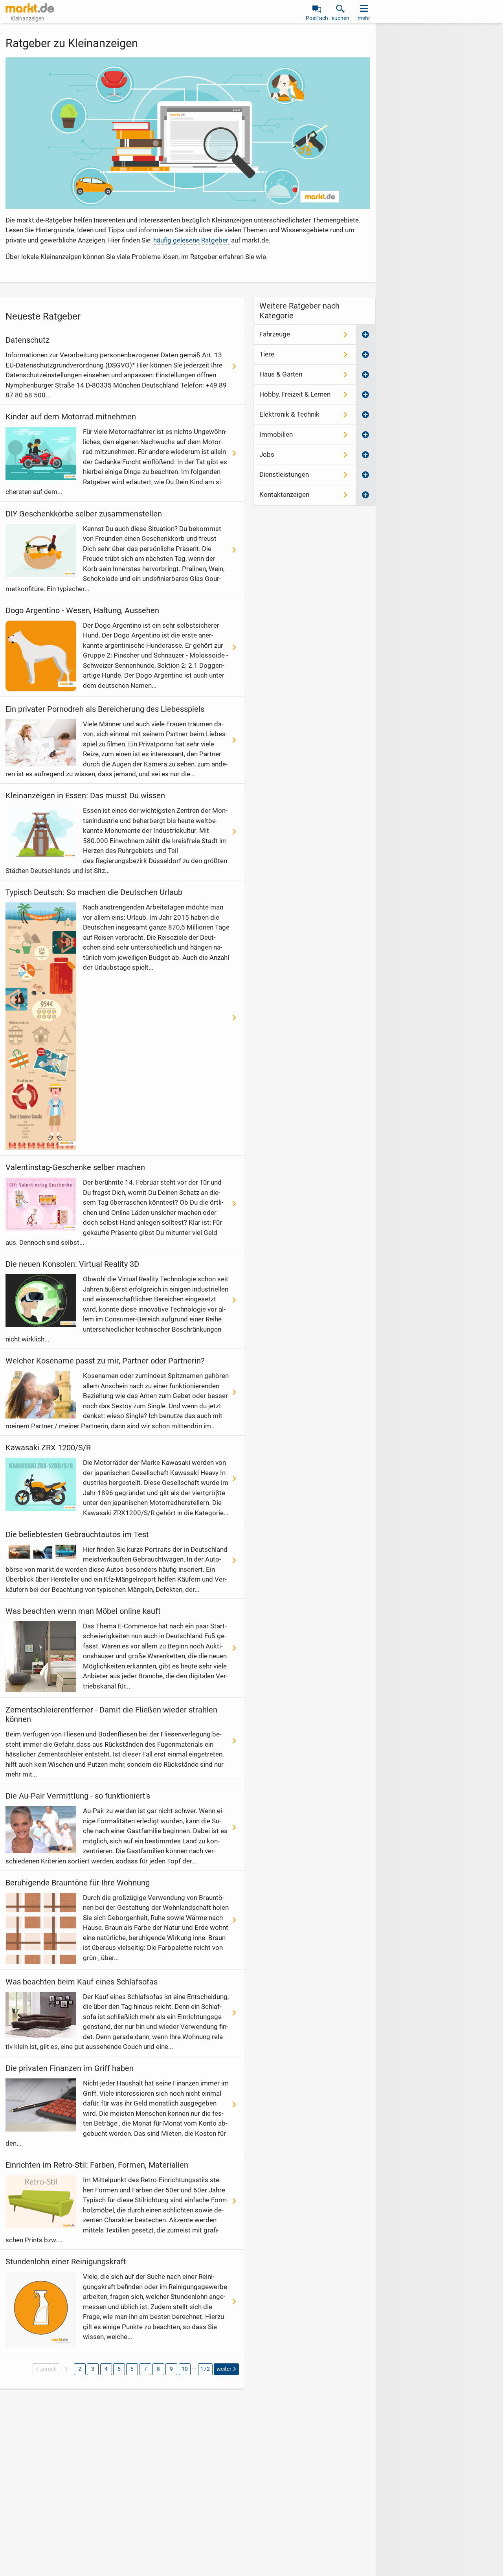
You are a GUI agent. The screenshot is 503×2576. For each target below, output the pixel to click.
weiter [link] (224, 2369)
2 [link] (80, 2369)
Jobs (267, 454)
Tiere (267, 354)
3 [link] (93, 2369)
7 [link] (145, 2369)
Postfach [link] (317, 18)
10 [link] (185, 2369)
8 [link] (158, 2369)
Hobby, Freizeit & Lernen (295, 394)
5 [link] (119, 2369)
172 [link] (205, 2369)
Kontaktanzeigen (284, 494)
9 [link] (171, 2369)
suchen (341, 18)
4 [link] (106, 2369)
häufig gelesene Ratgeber (191, 240)
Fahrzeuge (275, 334)
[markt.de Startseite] (30, 8)
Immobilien (276, 434)
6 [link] (132, 2369)
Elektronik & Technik (289, 414)
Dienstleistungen (284, 474)
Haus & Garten (281, 374)
